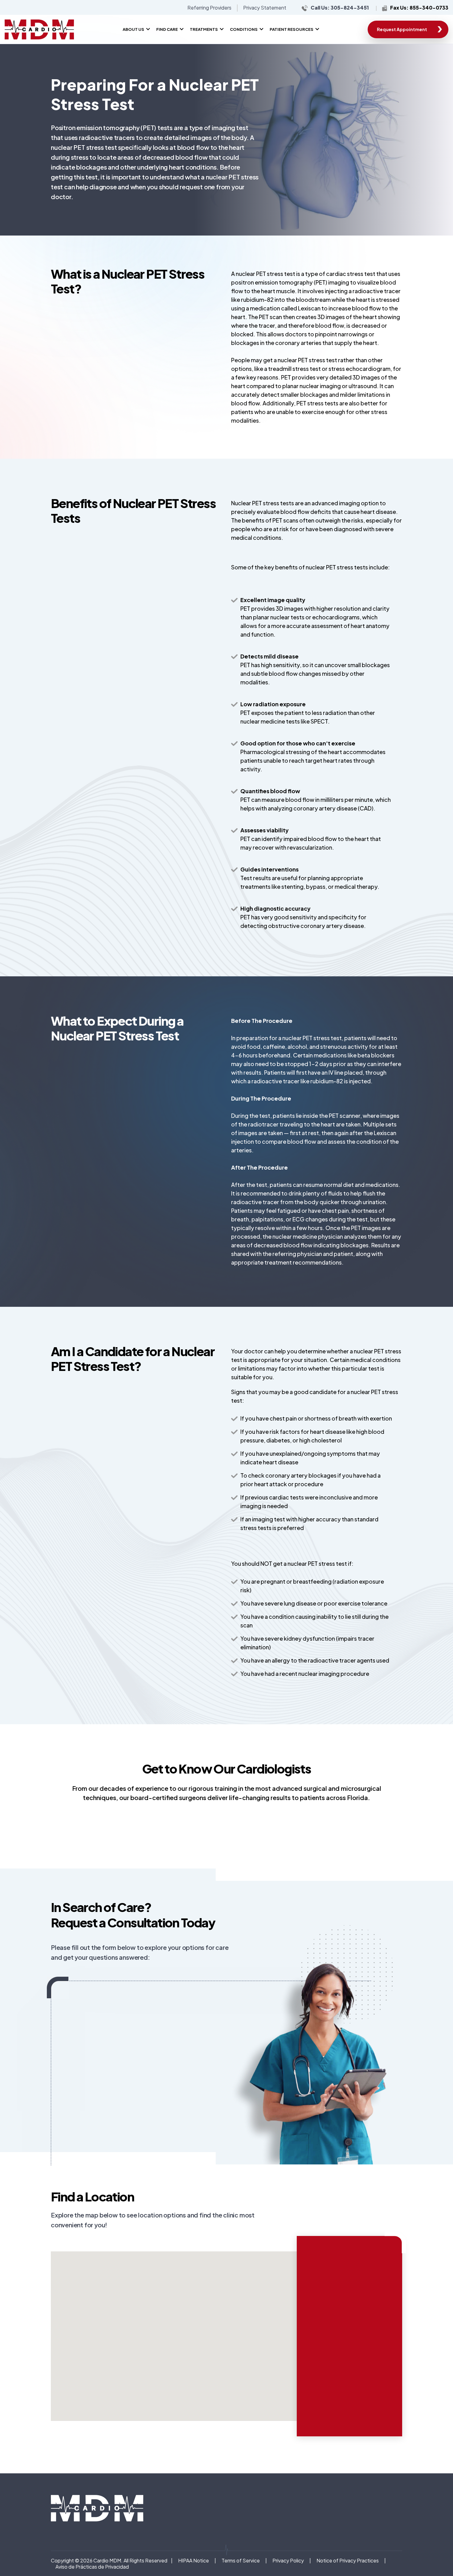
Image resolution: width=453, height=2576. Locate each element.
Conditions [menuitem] (244, 29)
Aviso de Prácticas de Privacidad (92, 2567)
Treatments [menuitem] (204, 29)
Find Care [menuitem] (167, 29)
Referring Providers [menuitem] (209, 8)
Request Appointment (402, 29)
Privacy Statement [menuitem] (265, 8)
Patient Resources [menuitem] (292, 29)
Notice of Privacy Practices (348, 2560)
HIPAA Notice (194, 2560)
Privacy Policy (288, 2560)
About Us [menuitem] (133, 29)
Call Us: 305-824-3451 (340, 8)
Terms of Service (241, 2560)
